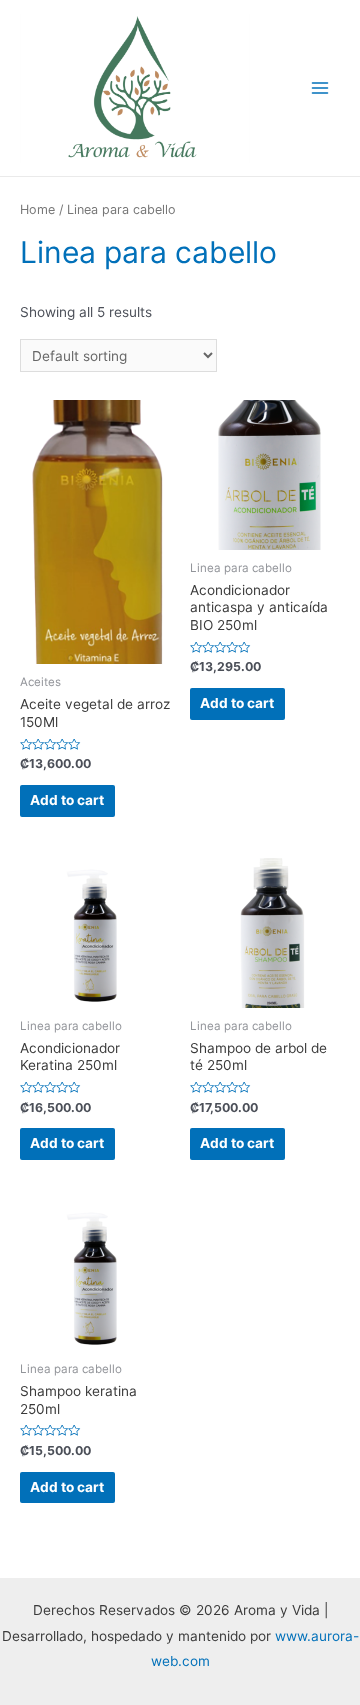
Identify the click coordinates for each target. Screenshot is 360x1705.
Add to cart (67, 800)
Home (37, 209)
